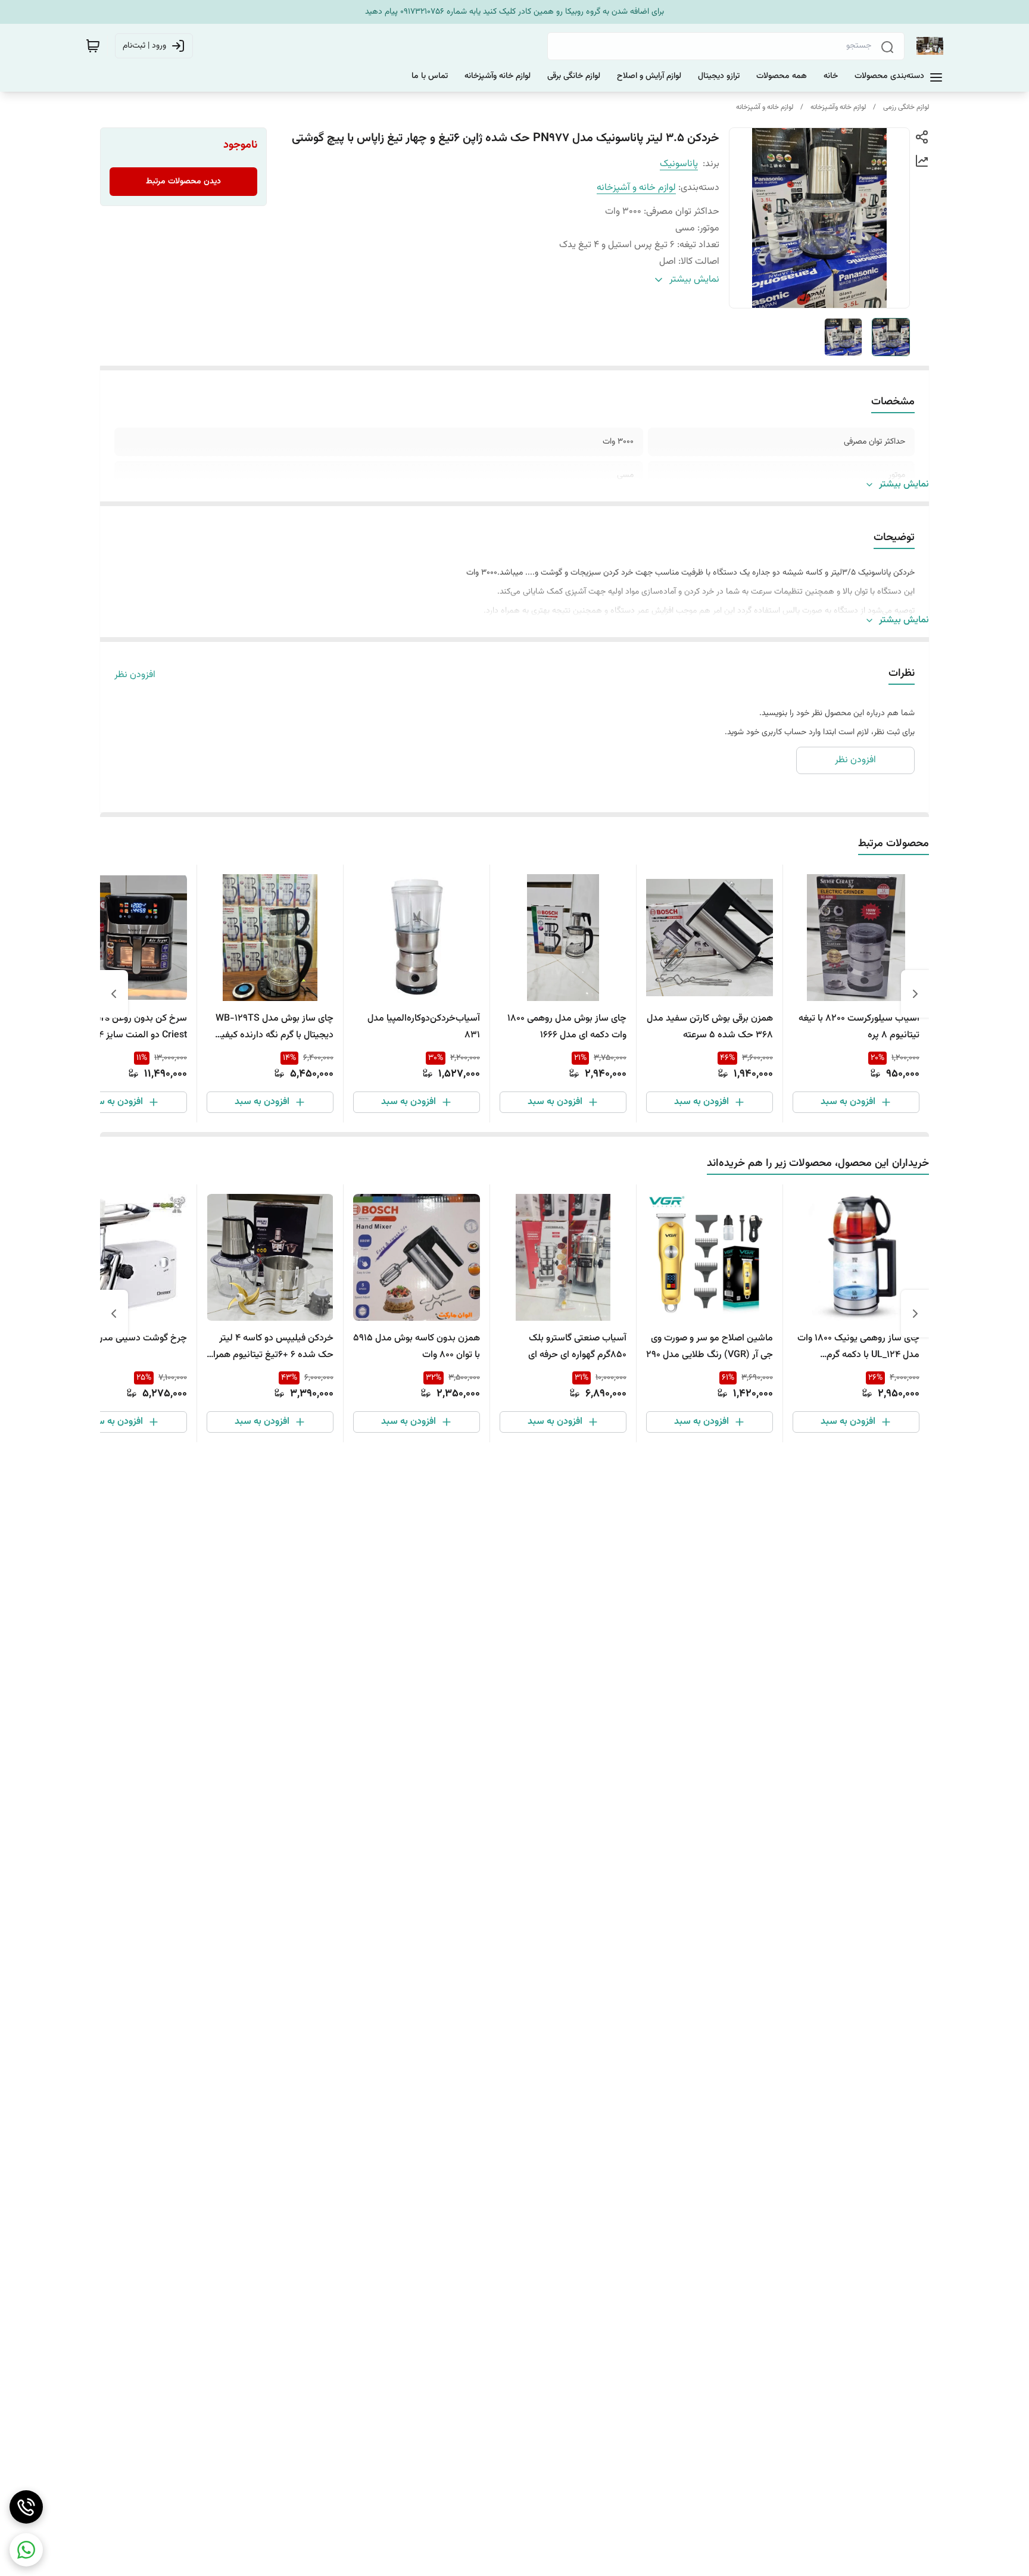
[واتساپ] (26, 2550)
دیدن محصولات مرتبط (183, 182)
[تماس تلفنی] (26, 2507)
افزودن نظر (135, 675)
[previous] (915, 994)
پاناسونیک (679, 164)
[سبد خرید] (93, 46)
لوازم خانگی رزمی (906, 107)
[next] (114, 994)
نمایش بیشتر (904, 485)
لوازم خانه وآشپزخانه (838, 107)
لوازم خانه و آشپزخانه (765, 107)
